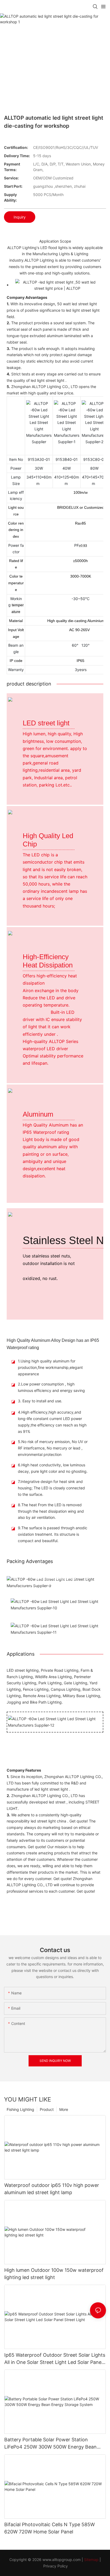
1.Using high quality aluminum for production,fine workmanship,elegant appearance (50, 1367)
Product (47, 2109)
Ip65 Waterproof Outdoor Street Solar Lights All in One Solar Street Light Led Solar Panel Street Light (55, 2359)
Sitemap (91, 2560)
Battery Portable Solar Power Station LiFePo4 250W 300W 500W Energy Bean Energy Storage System (50, 2444)
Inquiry (20, 217)
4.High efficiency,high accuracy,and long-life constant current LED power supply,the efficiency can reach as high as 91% (52, 1422)
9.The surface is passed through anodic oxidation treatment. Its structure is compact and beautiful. (53, 1534)
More (64, 2109)
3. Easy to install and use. (40, 1401)
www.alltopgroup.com (62, 2560)
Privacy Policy (56, 2566)
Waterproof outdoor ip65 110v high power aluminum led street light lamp (52, 2189)
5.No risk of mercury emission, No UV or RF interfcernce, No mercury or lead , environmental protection (53, 1448)
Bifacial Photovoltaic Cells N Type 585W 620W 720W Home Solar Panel (50, 2528)
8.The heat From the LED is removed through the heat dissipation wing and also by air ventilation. (51, 1511)
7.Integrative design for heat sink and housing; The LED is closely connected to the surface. (51, 1488)
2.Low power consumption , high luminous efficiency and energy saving (51, 1387)
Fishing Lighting (20, 2109)
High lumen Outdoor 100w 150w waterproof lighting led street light (54, 2274)
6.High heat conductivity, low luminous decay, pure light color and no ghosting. (53, 1468)
